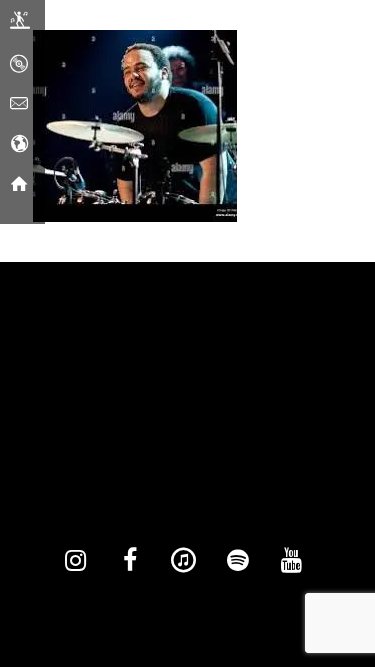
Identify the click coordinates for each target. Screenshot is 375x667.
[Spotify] (238, 561)
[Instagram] (76, 561)
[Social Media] (19, 145)
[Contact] (19, 105)
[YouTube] (292, 561)
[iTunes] (184, 561)
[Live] (20, 25)
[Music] (19, 65)
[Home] (19, 185)
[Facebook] (130, 561)
